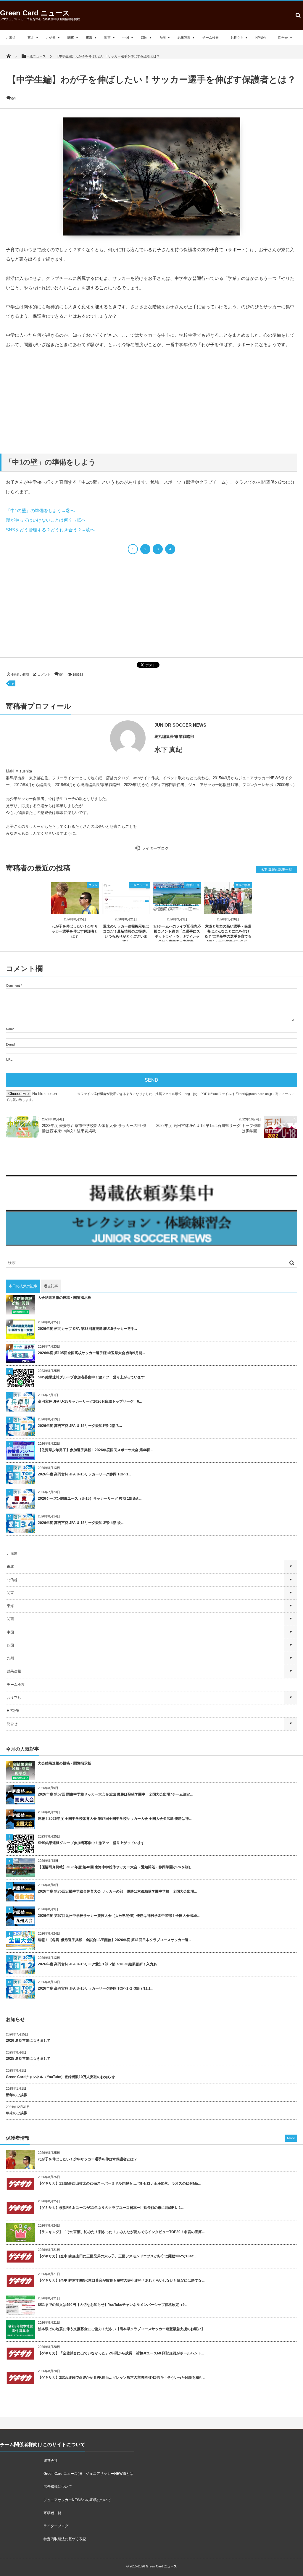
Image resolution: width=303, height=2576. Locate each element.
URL (9, 1059)
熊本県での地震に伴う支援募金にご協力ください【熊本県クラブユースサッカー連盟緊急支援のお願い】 (121, 2329)
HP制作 (261, 38)
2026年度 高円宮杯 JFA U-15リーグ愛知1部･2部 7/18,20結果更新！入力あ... (99, 1964)
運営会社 (51, 2461)
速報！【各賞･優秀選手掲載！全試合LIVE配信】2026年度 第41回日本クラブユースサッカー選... (115, 1940)
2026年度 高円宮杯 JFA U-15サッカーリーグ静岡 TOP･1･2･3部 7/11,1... (96, 1988)
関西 (107, 38)
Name (10, 1029)
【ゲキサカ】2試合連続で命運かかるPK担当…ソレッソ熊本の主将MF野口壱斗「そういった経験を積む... (122, 2377)
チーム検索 (211, 38)
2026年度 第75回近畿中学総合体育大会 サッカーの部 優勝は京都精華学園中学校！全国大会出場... (117, 1891)
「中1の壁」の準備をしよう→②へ (40, 510)
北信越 (51, 38)
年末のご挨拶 (17, 2113)
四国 (144, 38)
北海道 (11, 38)
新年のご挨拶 (17, 2095)
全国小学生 (243, 885)
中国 (126, 38)
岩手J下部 (193, 885)
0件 (14, 99)
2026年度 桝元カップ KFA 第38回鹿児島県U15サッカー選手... (87, 1329)
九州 (162, 38)
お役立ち (237, 38)
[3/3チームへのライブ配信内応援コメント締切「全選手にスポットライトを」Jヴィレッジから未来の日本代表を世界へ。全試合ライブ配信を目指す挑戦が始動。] (177, 907)
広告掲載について (58, 2487)
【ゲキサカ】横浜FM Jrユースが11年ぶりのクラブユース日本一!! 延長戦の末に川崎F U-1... (111, 2208)
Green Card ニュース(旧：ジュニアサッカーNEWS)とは (88, 2474)
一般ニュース (139, 885)
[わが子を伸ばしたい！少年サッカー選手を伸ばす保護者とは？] (75, 909)
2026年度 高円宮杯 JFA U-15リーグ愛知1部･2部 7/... (80, 1426)
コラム (93, 885)
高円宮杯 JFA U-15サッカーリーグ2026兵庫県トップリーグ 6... (90, 1401)
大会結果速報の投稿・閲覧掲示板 (65, 1298)
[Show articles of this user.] (79, 738)
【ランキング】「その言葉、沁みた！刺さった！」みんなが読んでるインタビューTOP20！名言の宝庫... (121, 2232)
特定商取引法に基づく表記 (65, 2539)
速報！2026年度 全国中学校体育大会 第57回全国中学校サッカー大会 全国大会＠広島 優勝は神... (115, 1819)
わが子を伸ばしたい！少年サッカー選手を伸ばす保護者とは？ (75, 931)
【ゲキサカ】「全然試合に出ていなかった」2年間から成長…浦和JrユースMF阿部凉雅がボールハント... (121, 2353)
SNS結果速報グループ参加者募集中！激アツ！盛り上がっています (91, 1377)
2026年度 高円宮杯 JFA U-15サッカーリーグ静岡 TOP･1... (84, 1474)
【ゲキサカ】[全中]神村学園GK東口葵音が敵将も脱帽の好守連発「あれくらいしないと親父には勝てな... (121, 2280)
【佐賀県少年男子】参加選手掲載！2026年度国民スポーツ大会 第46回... (96, 1450)
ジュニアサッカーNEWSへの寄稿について (77, 2500)
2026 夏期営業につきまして (28, 2041)
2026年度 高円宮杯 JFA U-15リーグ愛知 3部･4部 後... (81, 1523)
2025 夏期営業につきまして (28, 2059)
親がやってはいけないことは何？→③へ (46, 520)
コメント (44, 675)
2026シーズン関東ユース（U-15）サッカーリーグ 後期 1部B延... (90, 1499)
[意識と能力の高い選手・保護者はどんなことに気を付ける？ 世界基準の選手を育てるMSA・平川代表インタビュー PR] (228, 909)
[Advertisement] (151, 400)
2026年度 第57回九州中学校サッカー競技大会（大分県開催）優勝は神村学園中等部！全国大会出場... (119, 1916)
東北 (31, 38)
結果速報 (184, 38)
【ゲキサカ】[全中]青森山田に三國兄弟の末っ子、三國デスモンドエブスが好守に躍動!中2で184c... (117, 2256)
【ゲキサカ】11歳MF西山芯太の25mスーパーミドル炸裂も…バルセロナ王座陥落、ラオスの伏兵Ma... (119, 2183)
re (12, 683)
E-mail (10, 1044)
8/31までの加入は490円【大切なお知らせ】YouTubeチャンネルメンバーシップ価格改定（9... (113, 2305)
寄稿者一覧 (52, 2513)
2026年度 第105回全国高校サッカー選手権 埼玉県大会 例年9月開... (91, 1353)
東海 (89, 38)
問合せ (283, 38)
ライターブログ (155, 848)
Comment (13, 985)
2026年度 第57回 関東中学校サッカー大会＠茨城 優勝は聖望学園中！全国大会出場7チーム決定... (115, 1794)
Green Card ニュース (35, 13)
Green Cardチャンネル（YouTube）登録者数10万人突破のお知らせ (60, 2077)
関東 (71, 38)
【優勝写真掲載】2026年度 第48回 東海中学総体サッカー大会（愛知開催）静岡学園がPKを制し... (116, 1867)
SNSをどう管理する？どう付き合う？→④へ (50, 530)
